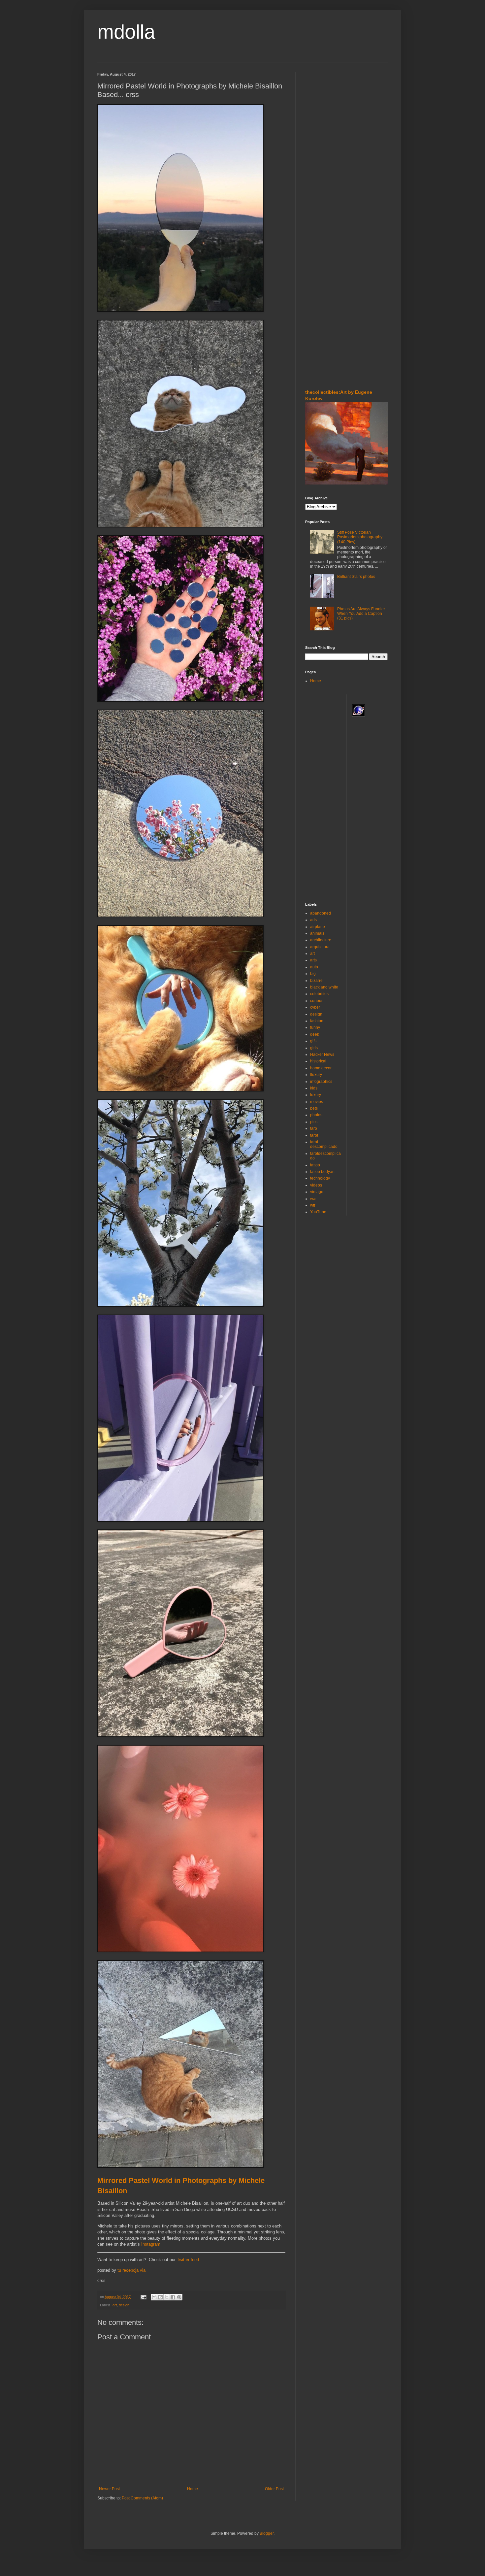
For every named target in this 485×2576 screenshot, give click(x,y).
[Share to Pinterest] (179, 2297)
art (115, 2305)
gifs (313, 1041)
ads (313, 920)
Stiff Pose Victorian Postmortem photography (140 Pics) (360, 537)
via (143, 2270)
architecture (321, 940)
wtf (313, 1205)
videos (316, 1185)
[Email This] (154, 2297)
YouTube (318, 1212)
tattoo (315, 1165)
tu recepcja (128, 2270)
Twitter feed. (189, 2260)
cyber (315, 1007)
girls (314, 1048)
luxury (316, 1095)
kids (314, 1088)
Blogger (267, 2533)
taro (314, 1128)
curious (317, 1001)
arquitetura (320, 947)
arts (313, 960)
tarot (314, 1135)
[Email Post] (143, 2297)
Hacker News (322, 1054)
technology (320, 1178)
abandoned (321, 913)
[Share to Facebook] (173, 2297)
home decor (321, 1068)
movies (317, 1102)
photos (316, 1115)
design (124, 2305)
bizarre (316, 981)
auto (314, 967)
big (313, 974)
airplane (318, 927)
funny (315, 1027)
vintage (317, 1192)
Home (193, 2489)
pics (314, 1122)
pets (314, 1108)
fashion (317, 1021)
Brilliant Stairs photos (356, 577)
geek (315, 1034)
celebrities (319, 994)
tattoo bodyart (322, 1172)
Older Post (274, 2489)
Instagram (151, 2244)
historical (318, 1061)
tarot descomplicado (324, 1144)
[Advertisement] (325, 112)
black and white (324, 987)
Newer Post (109, 2489)
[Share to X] (167, 2297)
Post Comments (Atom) (142, 2498)
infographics (321, 1082)
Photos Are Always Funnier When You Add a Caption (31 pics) (361, 614)
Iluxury (316, 1075)
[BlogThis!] (160, 2297)
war (313, 1199)
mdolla (126, 32)
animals (317, 933)
